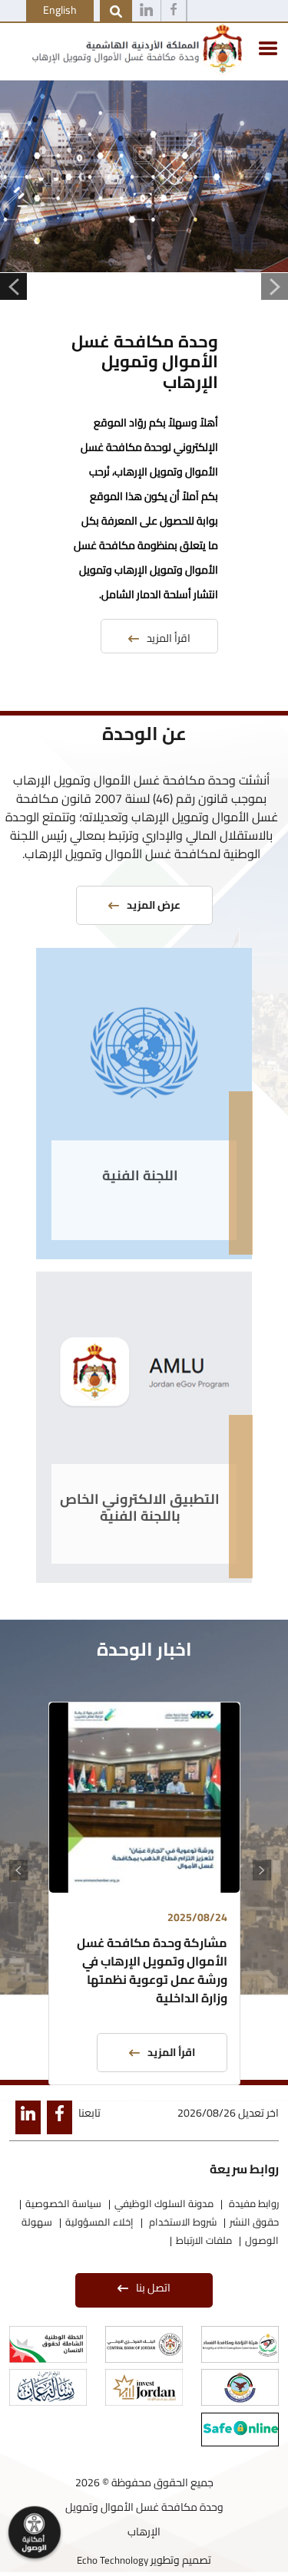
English (60, 10)
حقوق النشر (254, 2222)
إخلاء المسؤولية (99, 2222)
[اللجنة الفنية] (144, 1050)
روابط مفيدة (253, 2203)
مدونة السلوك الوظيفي (164, 2203)
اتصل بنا (153, 2288)
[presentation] (266, 1872)
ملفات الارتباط (204, 2240)
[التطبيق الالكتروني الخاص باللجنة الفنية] (144, 1374)
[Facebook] (174, 12)
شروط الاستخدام (182, 2222)
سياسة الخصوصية (63, 2203)
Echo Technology (113, 2560)
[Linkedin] (146, 12)
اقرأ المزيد (169, 638)
